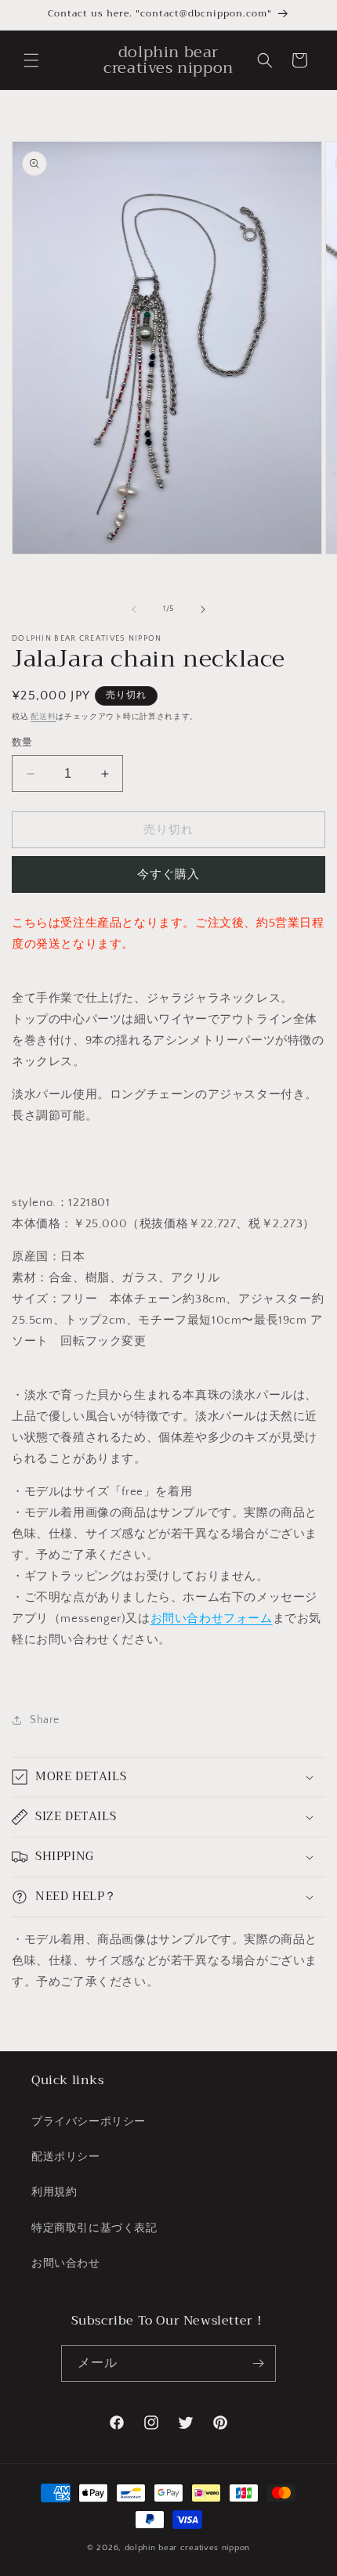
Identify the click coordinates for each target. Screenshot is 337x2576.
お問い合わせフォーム (212, 1619)
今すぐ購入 (168, 874)
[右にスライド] (203, 609)
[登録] (258, 2363)
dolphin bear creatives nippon (187, 2548)
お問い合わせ (66, 2263)
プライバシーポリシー (89, 2122)
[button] (31, 60)
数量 (22, 742)
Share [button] (45, 1720)
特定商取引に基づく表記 (94, 2228)
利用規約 (54, 2192)
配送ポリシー (66, 2157)
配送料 (43, 717)
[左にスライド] (134, 609)
